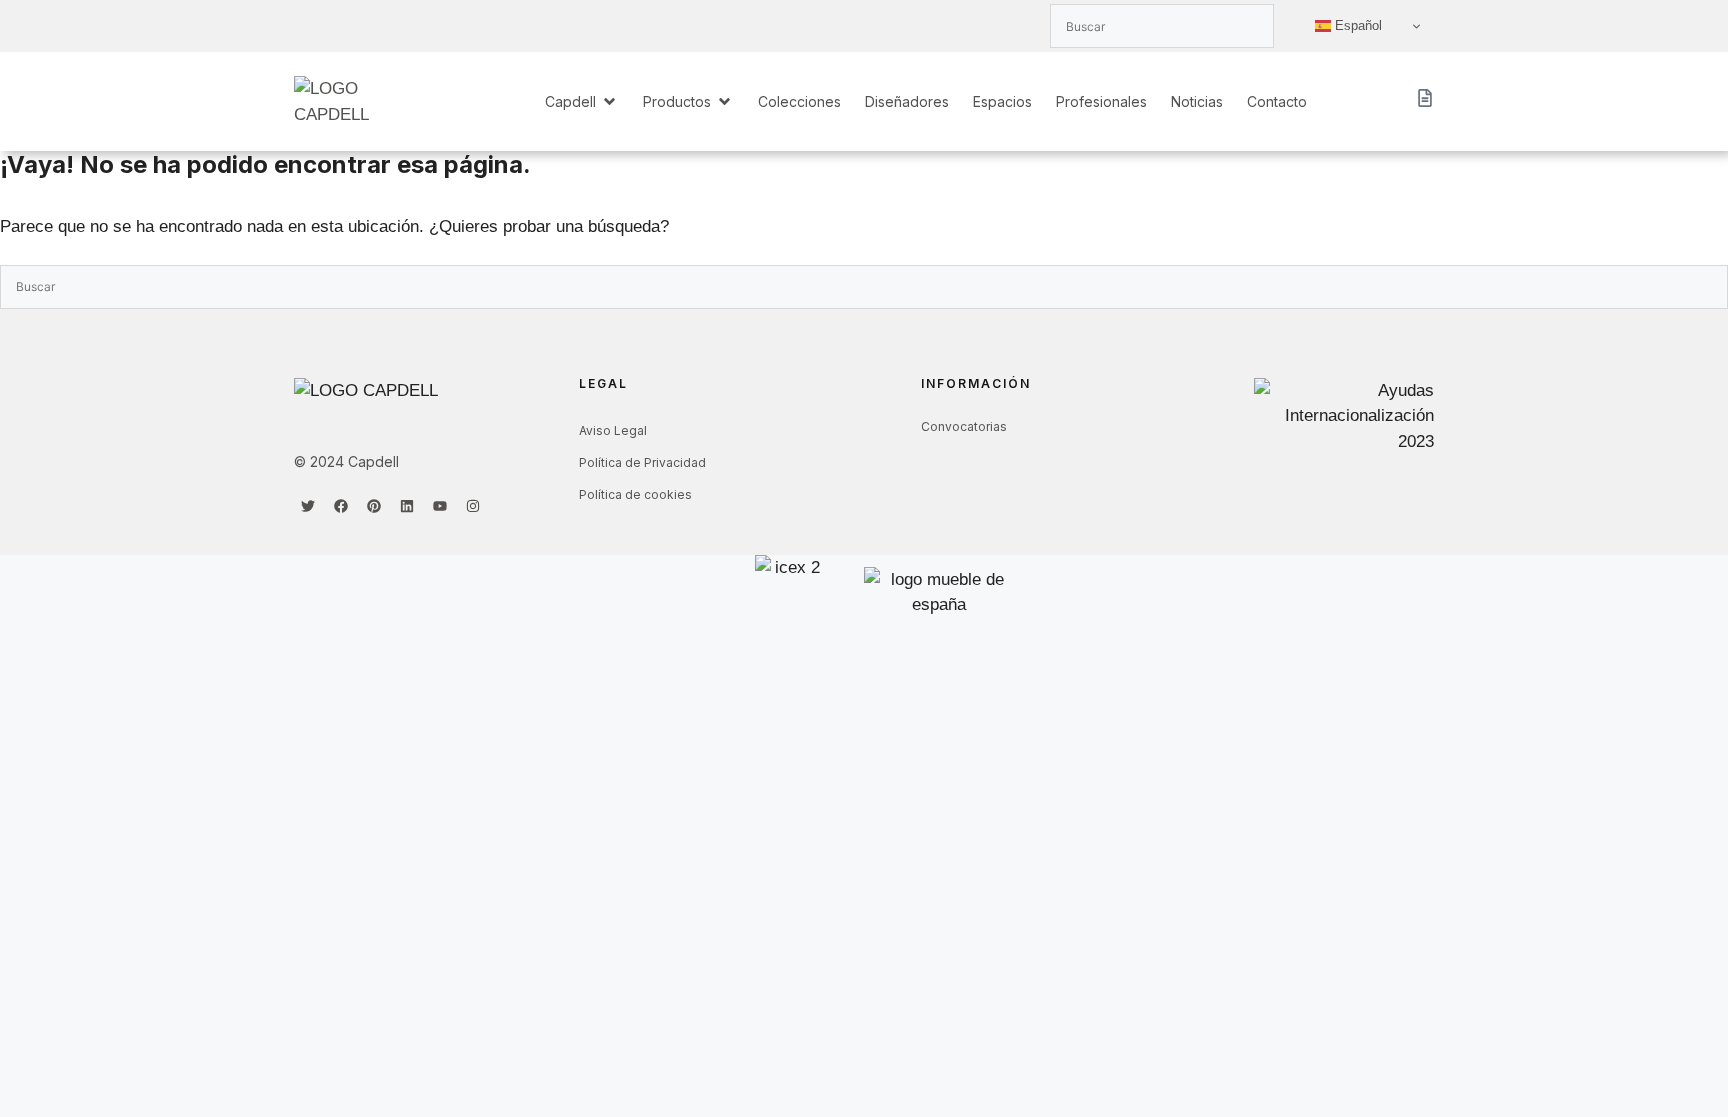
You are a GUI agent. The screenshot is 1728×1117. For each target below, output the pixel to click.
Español (1356, 25)
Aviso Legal (613, 430)
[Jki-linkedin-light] (374, 26)
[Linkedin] (407, 506)
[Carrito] (1425, 98)
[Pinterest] (374, 506)
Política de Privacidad (642, 462)
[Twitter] (308, 506)
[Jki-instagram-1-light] (440, 26)
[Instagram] (473, 506)
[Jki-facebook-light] (341, 26)
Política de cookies (635, 494)
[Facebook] (341, 506)
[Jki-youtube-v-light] (407, 26)
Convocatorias (964, 426)
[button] (582, 101)
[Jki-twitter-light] (308, 26)
